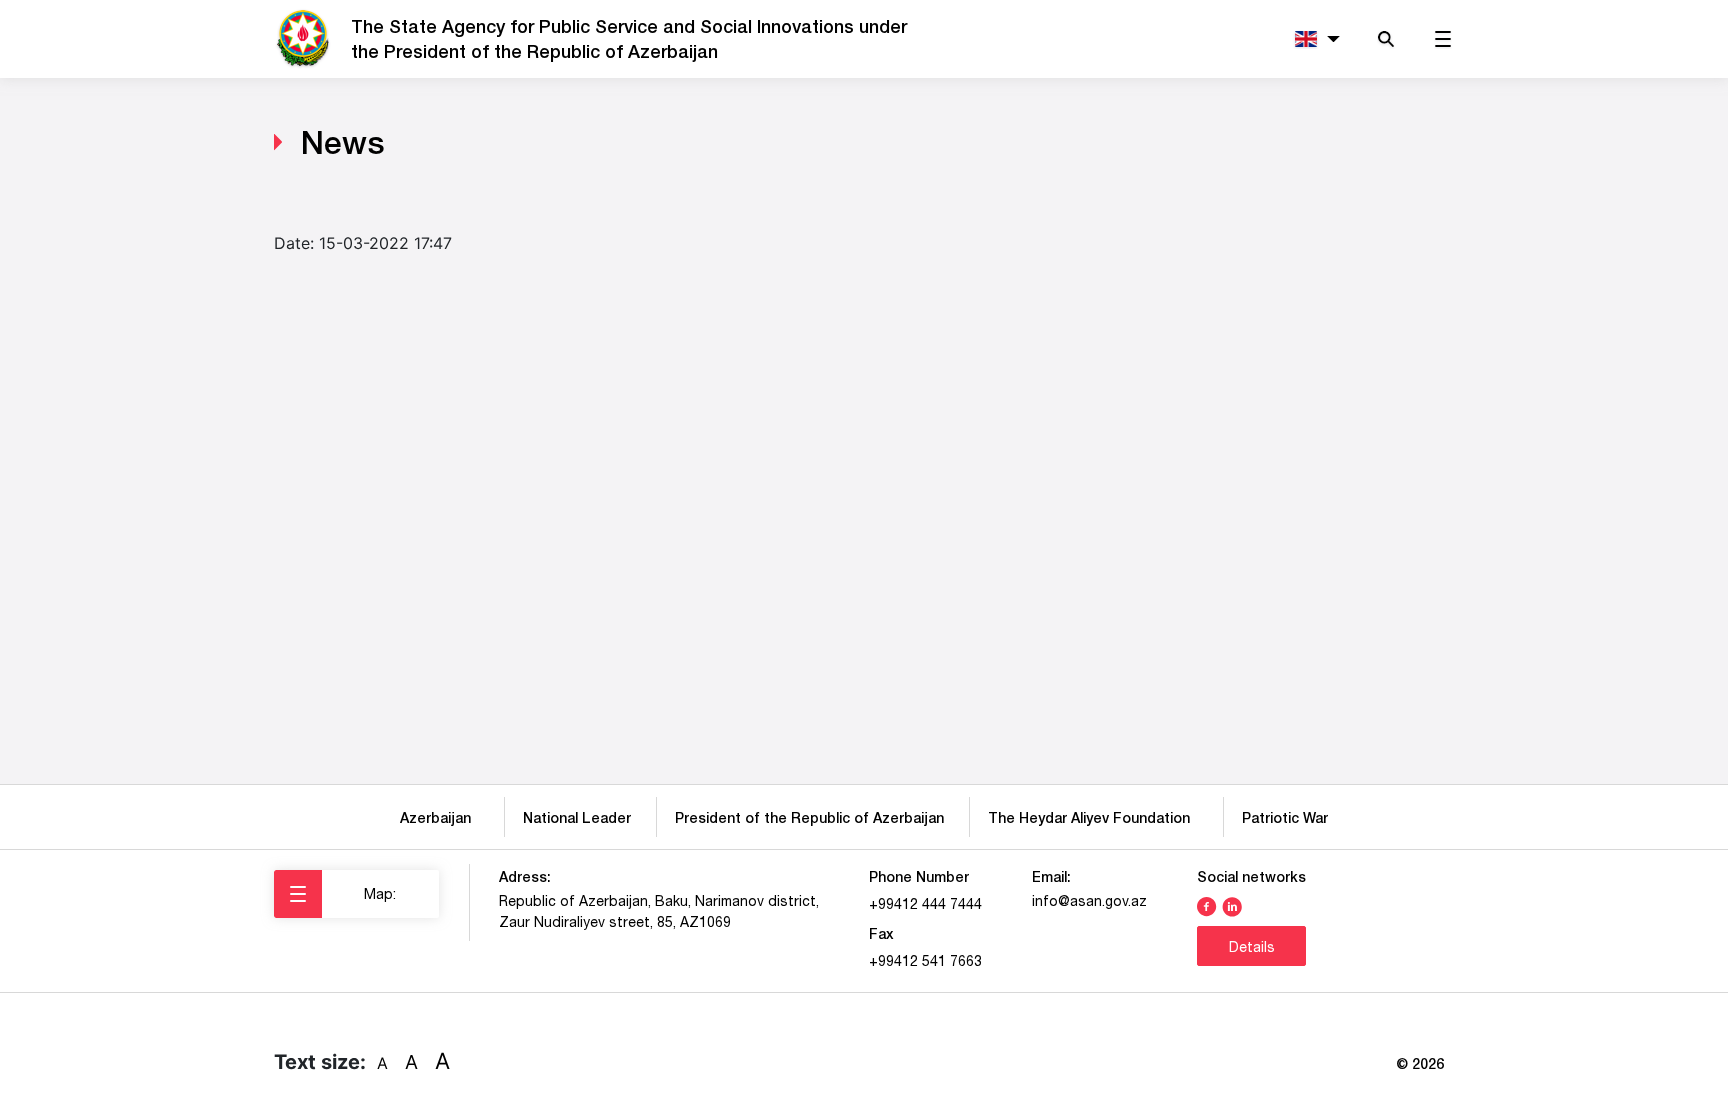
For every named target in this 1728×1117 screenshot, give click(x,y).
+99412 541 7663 (925, 961)
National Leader (577, 817)
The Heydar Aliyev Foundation (1093, 817)
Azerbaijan (439, 817)
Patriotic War (1285, 817)
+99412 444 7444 (925, 904)
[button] (1313, 39)
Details (1252, 947)
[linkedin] (1232, 905)
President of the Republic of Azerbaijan (809, 817)
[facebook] (1207, 905)
